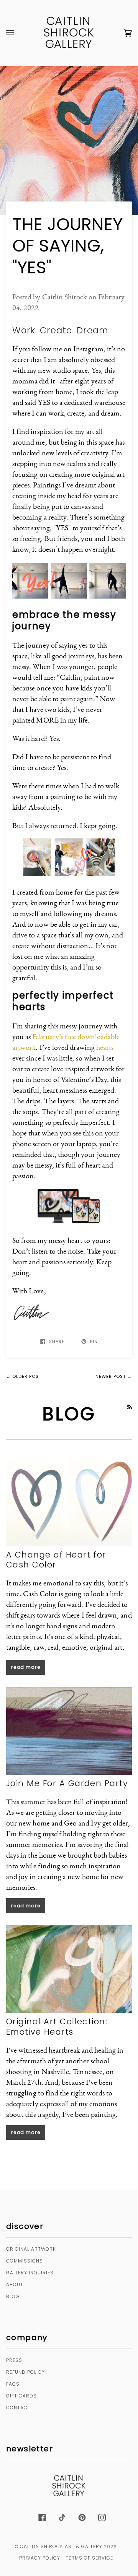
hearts (105, 1047)
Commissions (25, 2261)
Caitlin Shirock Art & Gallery (61, 2546)
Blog (13, 2296)
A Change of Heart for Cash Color (56, 1560)
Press (14, 2360)
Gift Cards (21, 2396)
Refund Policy (25, 2372)
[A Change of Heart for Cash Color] (69, 1502)
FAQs (13, 2384)
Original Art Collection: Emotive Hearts (57, 2026)
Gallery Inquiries (30, 2273)
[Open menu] (18, 33)
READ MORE (26, 1667)
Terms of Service (89, 2558)
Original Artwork (31, 2249)
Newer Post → (114, 1376)
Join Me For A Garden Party (67, 1783)
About (15, 2284)
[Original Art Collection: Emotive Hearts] (69, 1969)
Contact (18, 2408)
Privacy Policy (40, 2558)
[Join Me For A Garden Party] (69, 1731)
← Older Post (24, 1376)
